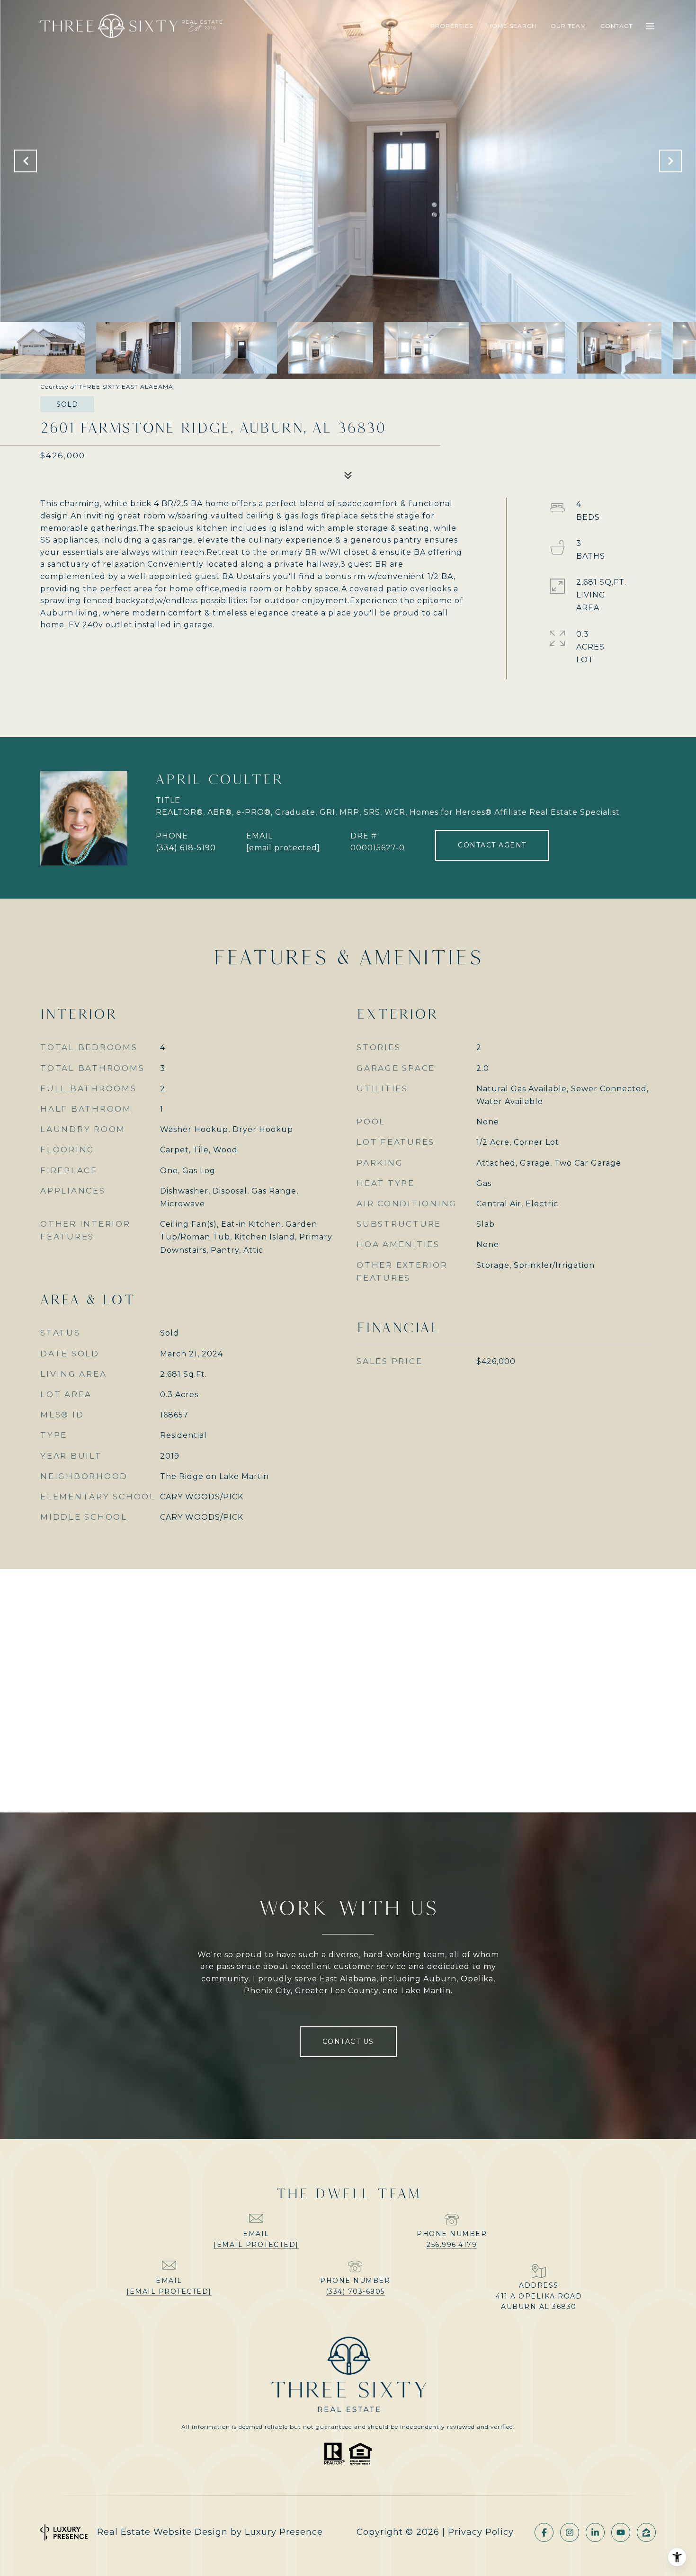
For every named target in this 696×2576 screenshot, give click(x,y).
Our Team (568, 26)
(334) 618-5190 (186, 848)
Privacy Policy (481, 2532)
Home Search (512, 26)
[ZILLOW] (646, 2532)
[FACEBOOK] (544, 2532)
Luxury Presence (284, 2532)
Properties (452, 26)
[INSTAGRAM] (570, 2532)
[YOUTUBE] (621, 2532)
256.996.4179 (452, 2245)
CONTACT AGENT (492, 845)
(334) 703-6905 (355, 2291)
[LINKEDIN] (595, 2532)
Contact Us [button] (348, 2041)
